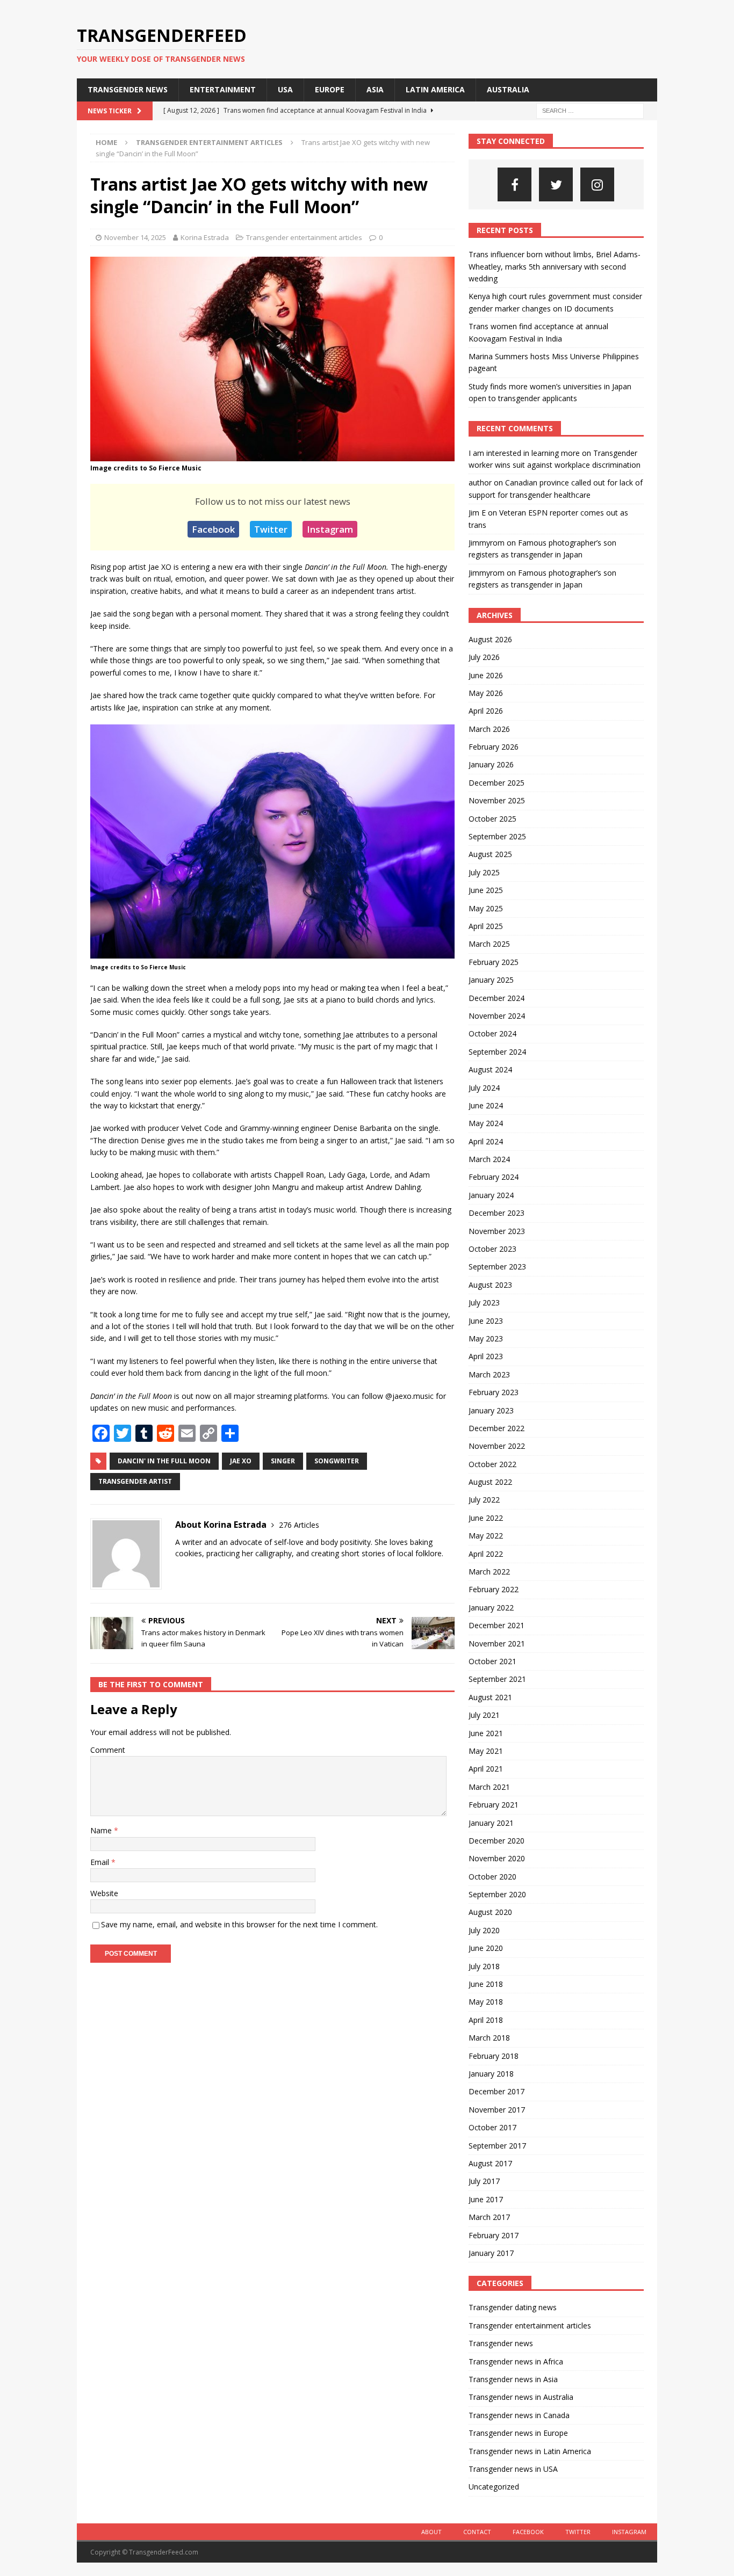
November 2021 (497, 1643)
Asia (375, 89)
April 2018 (486, 2020)
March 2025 (489, 944)
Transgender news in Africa (516, 2361)
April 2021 (486, 1769)
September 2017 (497, 2146)
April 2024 (486, 1141)
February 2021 (494, 1805)
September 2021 (497, 1679)
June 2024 (486, 1105)
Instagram (330, 529)
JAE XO (241, 1461)
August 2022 (490, 1482)
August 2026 (490, 639)
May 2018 (486, 2002)
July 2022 (484, 1500)
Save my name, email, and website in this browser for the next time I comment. (239, 1924)
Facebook (213, 529)
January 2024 (491, 1195)
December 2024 (496, 998)
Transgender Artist (135, 1481)
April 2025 (486, 926)
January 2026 (491, 764)
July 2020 (484, 1930)
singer (283, 1461)
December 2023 (496, 1213)
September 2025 (497, 836)
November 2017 (497, 2110)
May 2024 (486, 1123)
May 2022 (486, 1536)
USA (285, 89)
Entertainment (223, 89)
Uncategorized (494, 2487)
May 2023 (486, 1338)
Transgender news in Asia (513, 2379)
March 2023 (489, 1374)
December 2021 (496, 1625)
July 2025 (484, 872)
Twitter (271, 529)
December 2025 (496, 783)
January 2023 (491, 1410)
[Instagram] (597, 184)
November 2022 (497, 1446)
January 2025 (491, 980)
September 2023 (497, 1267)
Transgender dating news (513, 2307)
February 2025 (494, 962)
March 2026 (489, 729)
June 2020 (486, 1948)
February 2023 (494, 1392)
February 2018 (494, 2056)
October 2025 (492, 819)
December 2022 (496, 1428)
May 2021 (486, 1751)
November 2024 (497, 1016)
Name (102, 1830)
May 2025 (486, 908)
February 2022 (494, 1589)
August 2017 (490, 2163)
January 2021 (491, 1823)
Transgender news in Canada (519, 2415)
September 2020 (497, 1894)
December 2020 (496, 1841)
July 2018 (484, 1966)
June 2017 (486, 2199)
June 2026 (486, 675)
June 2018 (486, 1984)
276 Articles (299, 1525)
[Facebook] (514, 184)
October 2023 (492, 1249)
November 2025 (497, 800)
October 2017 (492, 2127)
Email (101, 1862)
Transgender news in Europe (518, 2433)
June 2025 (486, 890)
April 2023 (486, 1356)
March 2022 (489, 1572)
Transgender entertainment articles (304, 237)
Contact (477, 2532)
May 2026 (486, 693)
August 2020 (490, 1912)
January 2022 (491, 1608)
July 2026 (484, 657)
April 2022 (486, 1554)
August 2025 (490, 854)
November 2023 (497, 1231)
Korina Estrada (205, 237)
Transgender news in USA (513, 2469)
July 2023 (484, 1302)
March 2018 (489, 2038)
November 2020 (497, 1858)
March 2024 (489, 1159)
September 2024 (497, 1052)
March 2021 (489, 1787)
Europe (330, 89)
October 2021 (492, 1661)
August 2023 (490, 1285)
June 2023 (486, 1321)
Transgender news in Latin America (530, 2451)
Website (104, 1893)
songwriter (337, 1461)
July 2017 (484, 2181)
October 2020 (492, 1877)
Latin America (435, 89)
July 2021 (484, 1715)
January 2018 (491, 2074)
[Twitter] (556, 184)
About (431, 2532)
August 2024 (490, 1069)
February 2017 (494, 2235)
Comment (108, 1750)
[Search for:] (590, 110)
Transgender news (128, 89)
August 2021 (490, 1697)
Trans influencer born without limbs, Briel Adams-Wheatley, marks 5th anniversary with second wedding (555, 266)
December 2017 (496, 2091)
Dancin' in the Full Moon (164, 1461)
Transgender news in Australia (521, 2397)
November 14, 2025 (135, 237)
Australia (508, 89)
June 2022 (486, 1518)
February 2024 (494, 1177)
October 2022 (492, 1464)
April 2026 (486, 711)
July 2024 (484, 1088)
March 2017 (489, 2217)
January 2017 (491, 2253)
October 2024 (492, 1033)
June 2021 (486, 1733)
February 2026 (494, 747)
